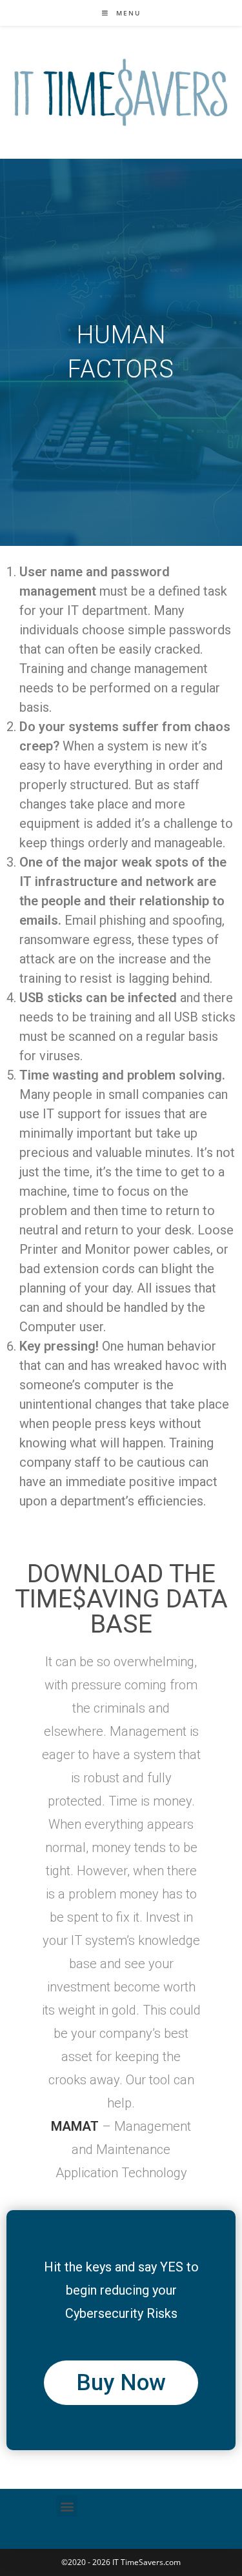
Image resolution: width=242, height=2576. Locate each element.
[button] (67, 2506)
